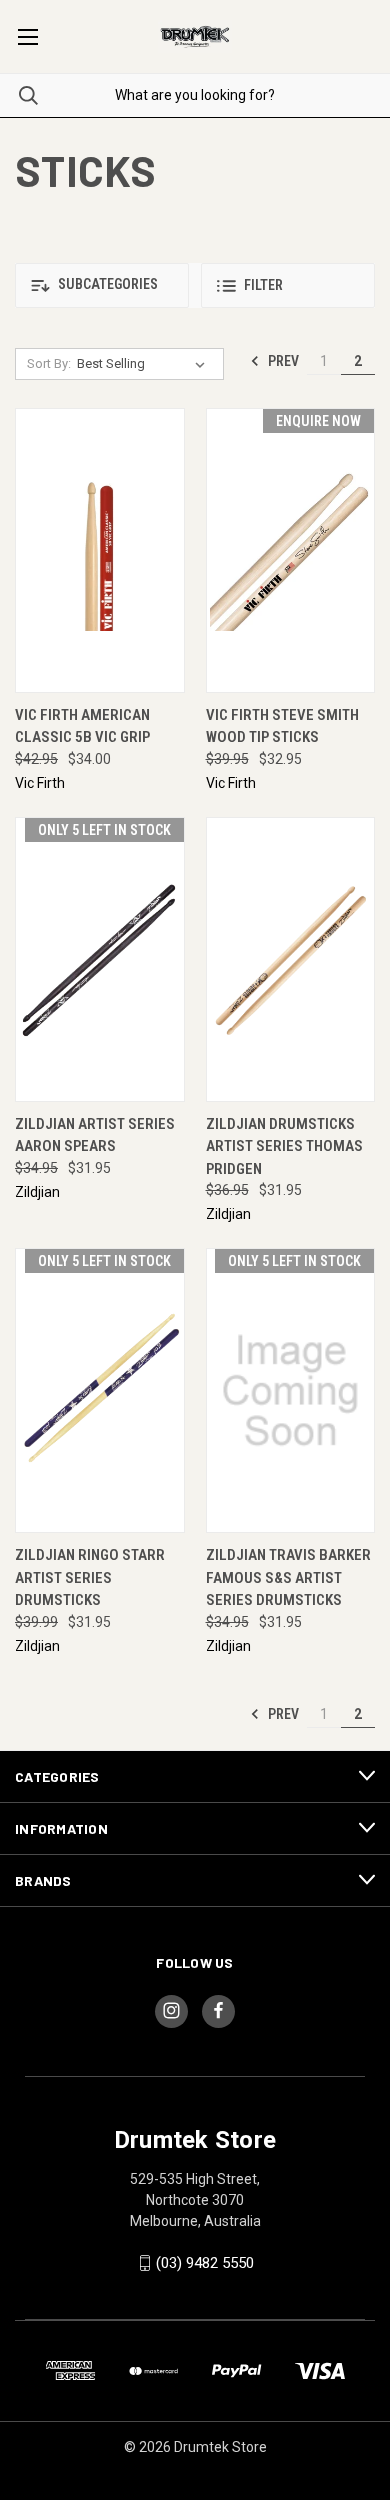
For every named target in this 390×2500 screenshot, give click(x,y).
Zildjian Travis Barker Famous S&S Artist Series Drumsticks (288, 1577)
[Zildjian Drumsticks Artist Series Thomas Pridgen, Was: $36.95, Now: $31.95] (291, 959)
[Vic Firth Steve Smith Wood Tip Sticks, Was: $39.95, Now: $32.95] (291, 550)
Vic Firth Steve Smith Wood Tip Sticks (282, 726)
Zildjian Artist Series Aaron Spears (95, 1135)
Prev (282, 361)
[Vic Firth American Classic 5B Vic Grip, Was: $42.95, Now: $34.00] (100, 550)
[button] (102, 285)
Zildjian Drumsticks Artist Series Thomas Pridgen (284, 1146)
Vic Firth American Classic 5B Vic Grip (82, 726)
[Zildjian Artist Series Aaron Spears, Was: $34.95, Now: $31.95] (100, 959)
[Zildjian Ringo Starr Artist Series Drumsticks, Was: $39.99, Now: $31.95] (100, 1390)
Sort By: (49, 363)
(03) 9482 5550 (205, 2263)
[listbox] (145, 364)
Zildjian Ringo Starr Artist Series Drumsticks (90, 1577)
